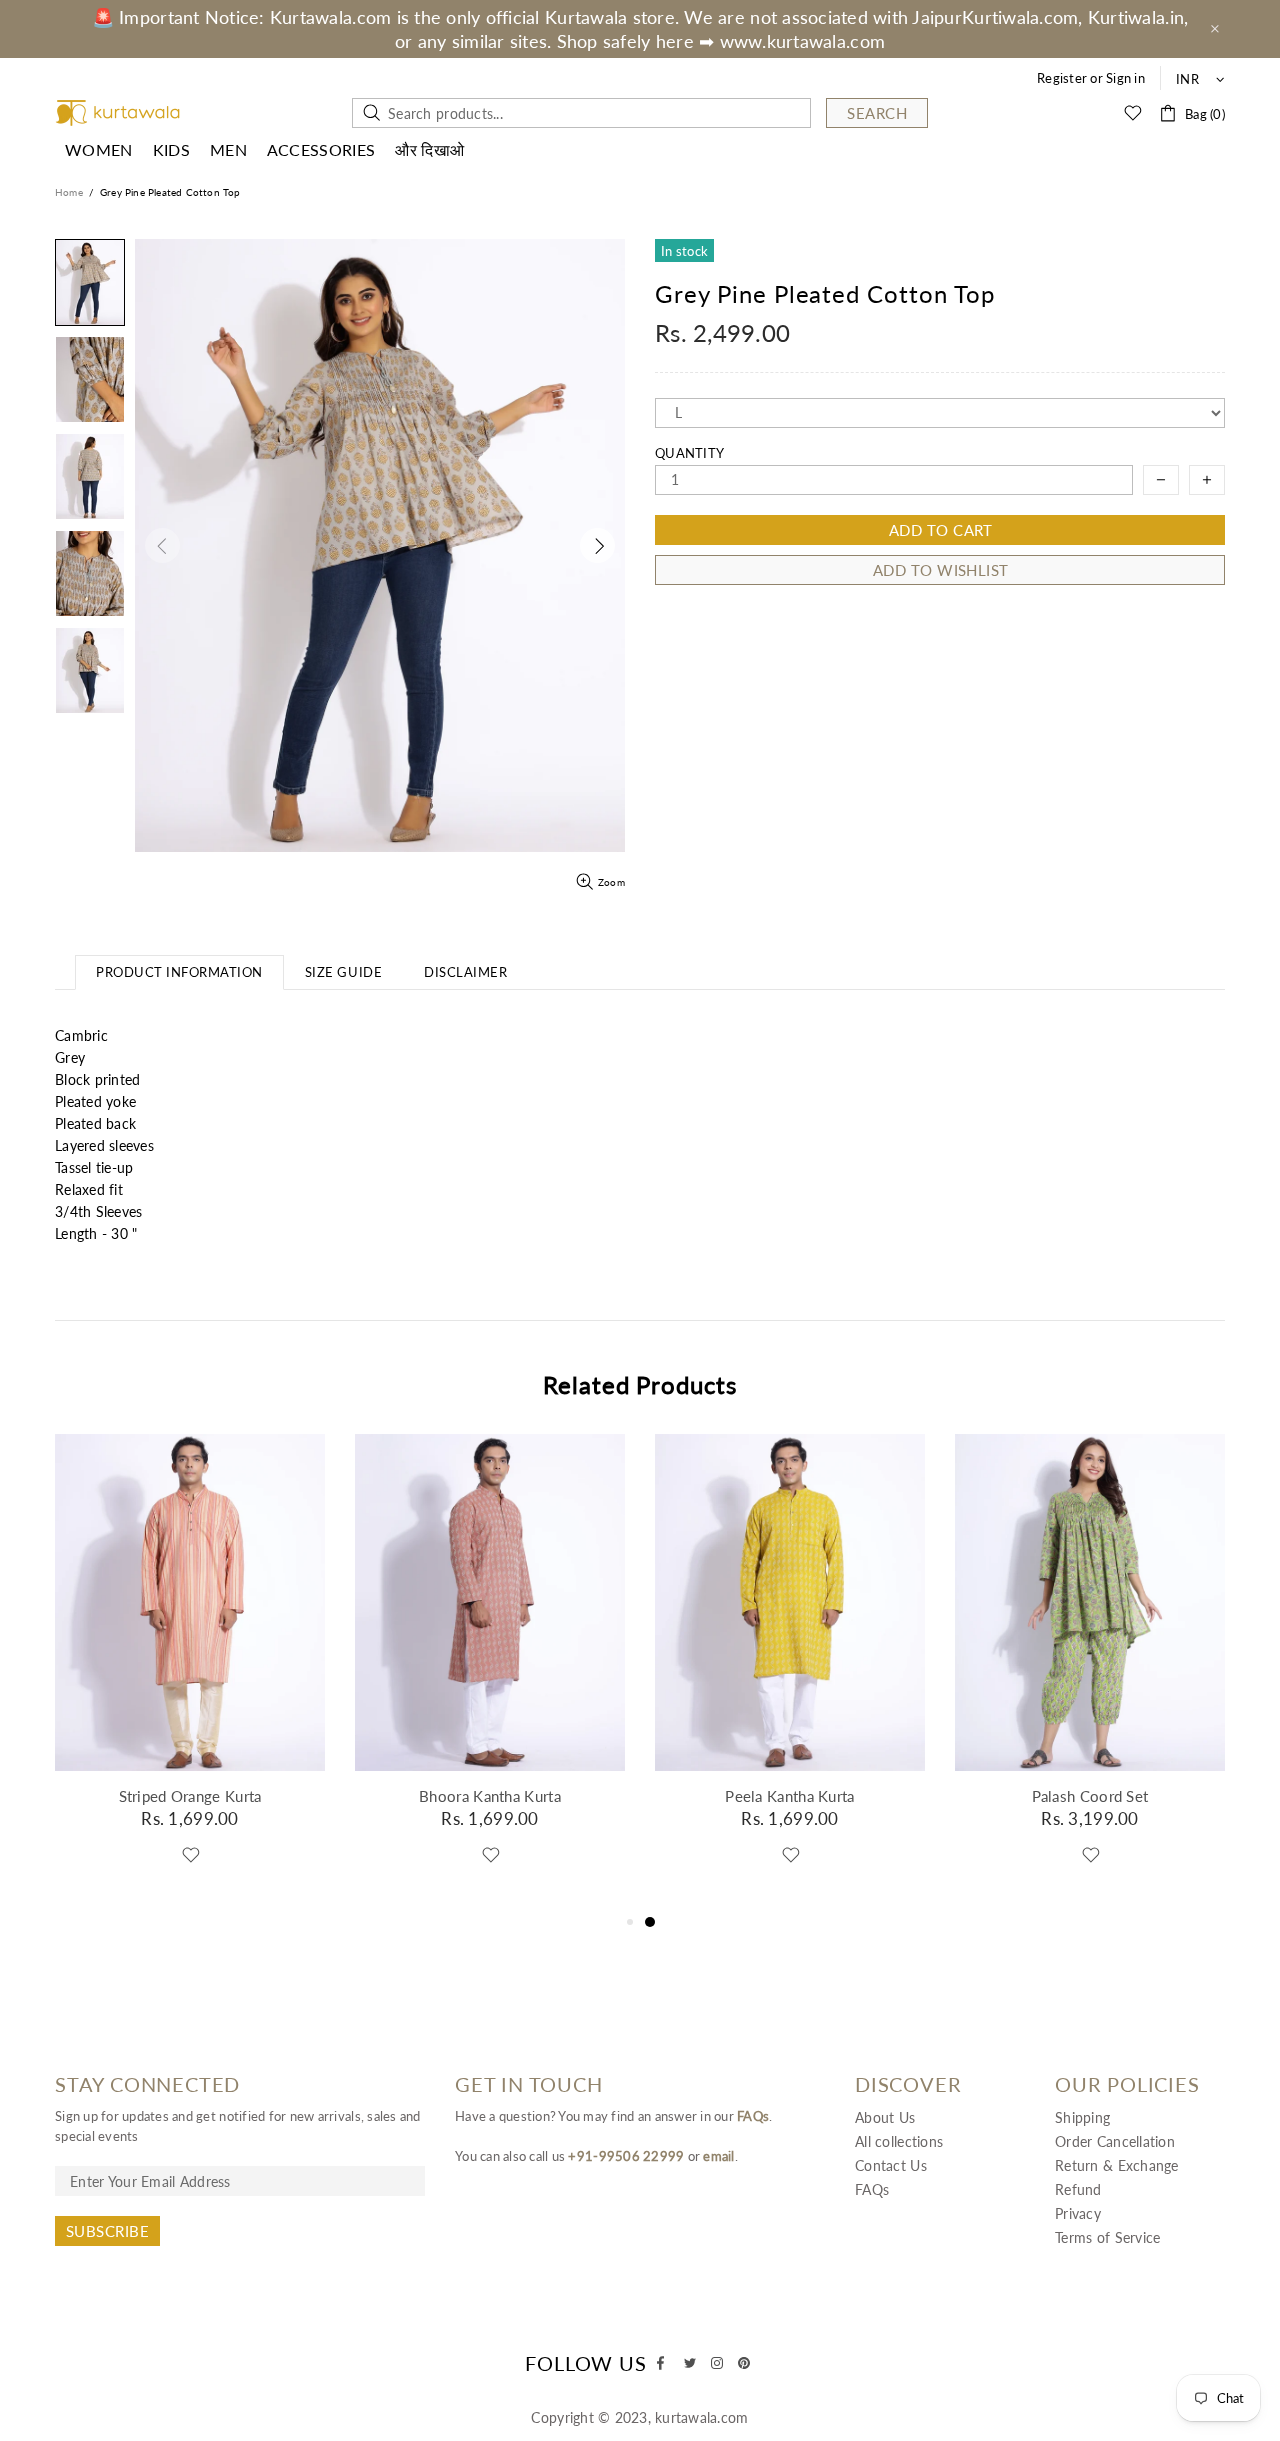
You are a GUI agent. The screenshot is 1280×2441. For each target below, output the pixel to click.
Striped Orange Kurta (190, 1796)
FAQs (753, 2116)
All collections (899, 2141)
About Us (885, 2117)
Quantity (689, 453)
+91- (583, 2156)
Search (877, 113)
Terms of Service (1107, 2237)
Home (69, 192)
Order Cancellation (1115, 2141)
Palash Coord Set (1090, 1796)
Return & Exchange (1117, 2165)
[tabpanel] (790, 1672)
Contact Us (891, 2165)
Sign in (1125, 78)
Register (1062, 78)
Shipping (1082, 2117)
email (718, 2156)
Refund (1078, 2189)
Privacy (1078, 2213)
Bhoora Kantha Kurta (490, 1796)
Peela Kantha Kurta (789, 1796)
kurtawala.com (118, 113)
